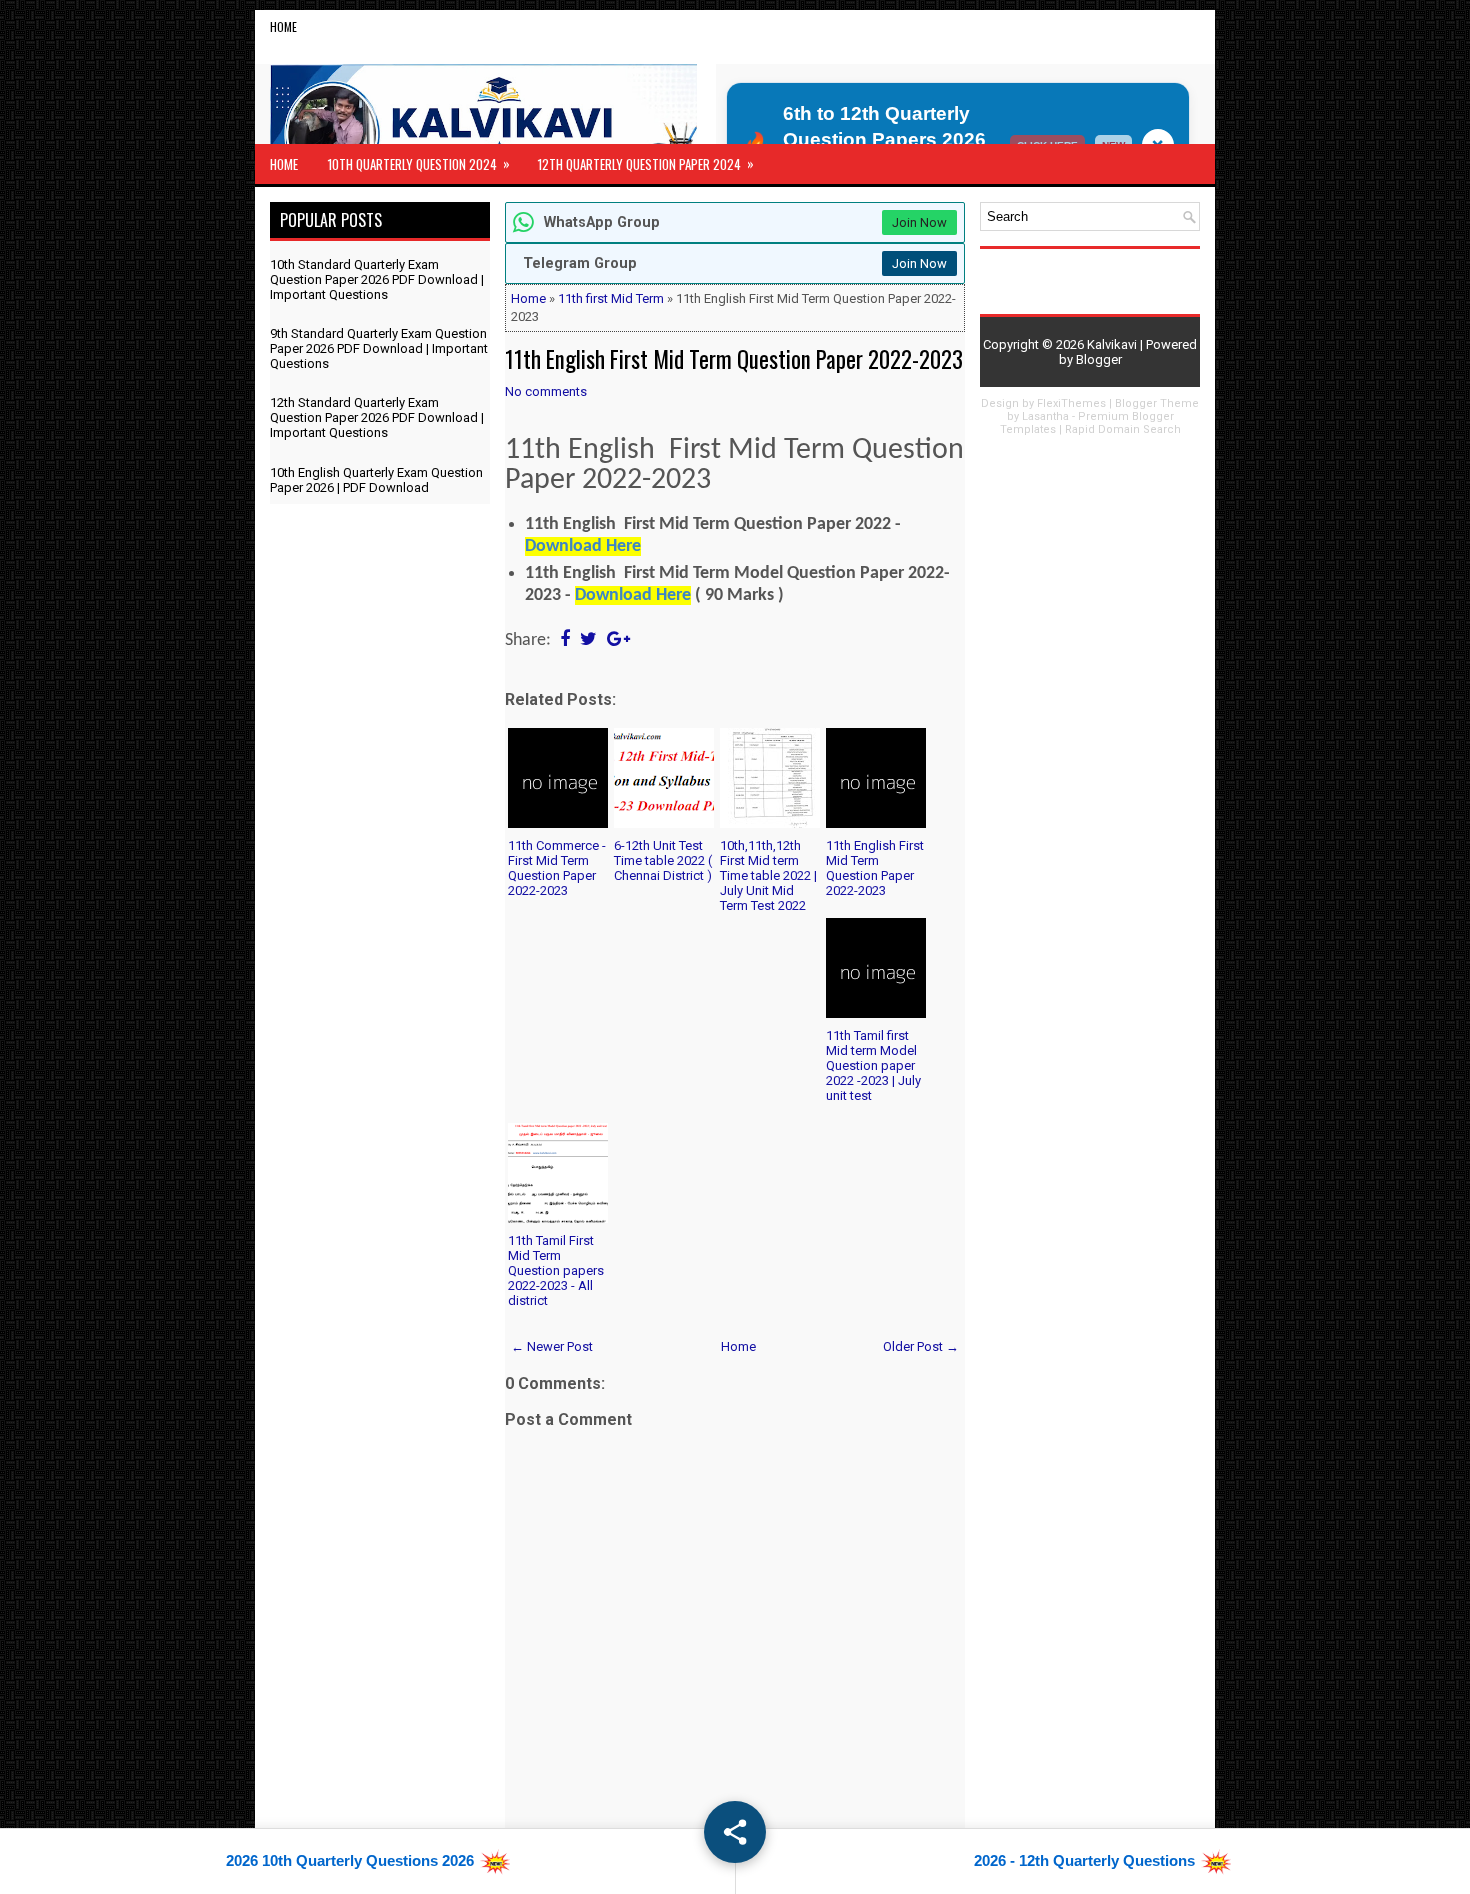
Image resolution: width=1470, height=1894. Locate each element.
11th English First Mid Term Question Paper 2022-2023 (734, 359)
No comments (546, 391)
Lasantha (1045, 416)
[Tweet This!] (588, 640)
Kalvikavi (1112, 344)
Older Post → (921, 1346)
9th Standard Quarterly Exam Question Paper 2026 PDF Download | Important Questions (379, 348)
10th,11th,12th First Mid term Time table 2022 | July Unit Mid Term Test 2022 (768, 875)
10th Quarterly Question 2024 (419, 163)
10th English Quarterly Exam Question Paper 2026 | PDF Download (376, 480)
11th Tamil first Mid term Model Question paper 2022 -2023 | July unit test (873, 1065)
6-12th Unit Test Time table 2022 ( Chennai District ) (663, 860)
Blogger (1099, 359)
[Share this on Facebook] (565, 640)
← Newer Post (552, 1346)
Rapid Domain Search (1123, 429)
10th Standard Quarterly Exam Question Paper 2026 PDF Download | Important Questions (377, 279)
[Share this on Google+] (618, 640)
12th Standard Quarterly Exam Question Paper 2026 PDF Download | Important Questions (377, 417)
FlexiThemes (1071, 403)
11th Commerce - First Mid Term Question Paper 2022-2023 (557, 868)
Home (283, 26)
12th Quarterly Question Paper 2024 (646, 163)
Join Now (919, 222)
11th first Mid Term (611, 298)
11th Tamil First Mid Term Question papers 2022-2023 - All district (556, 1270)
